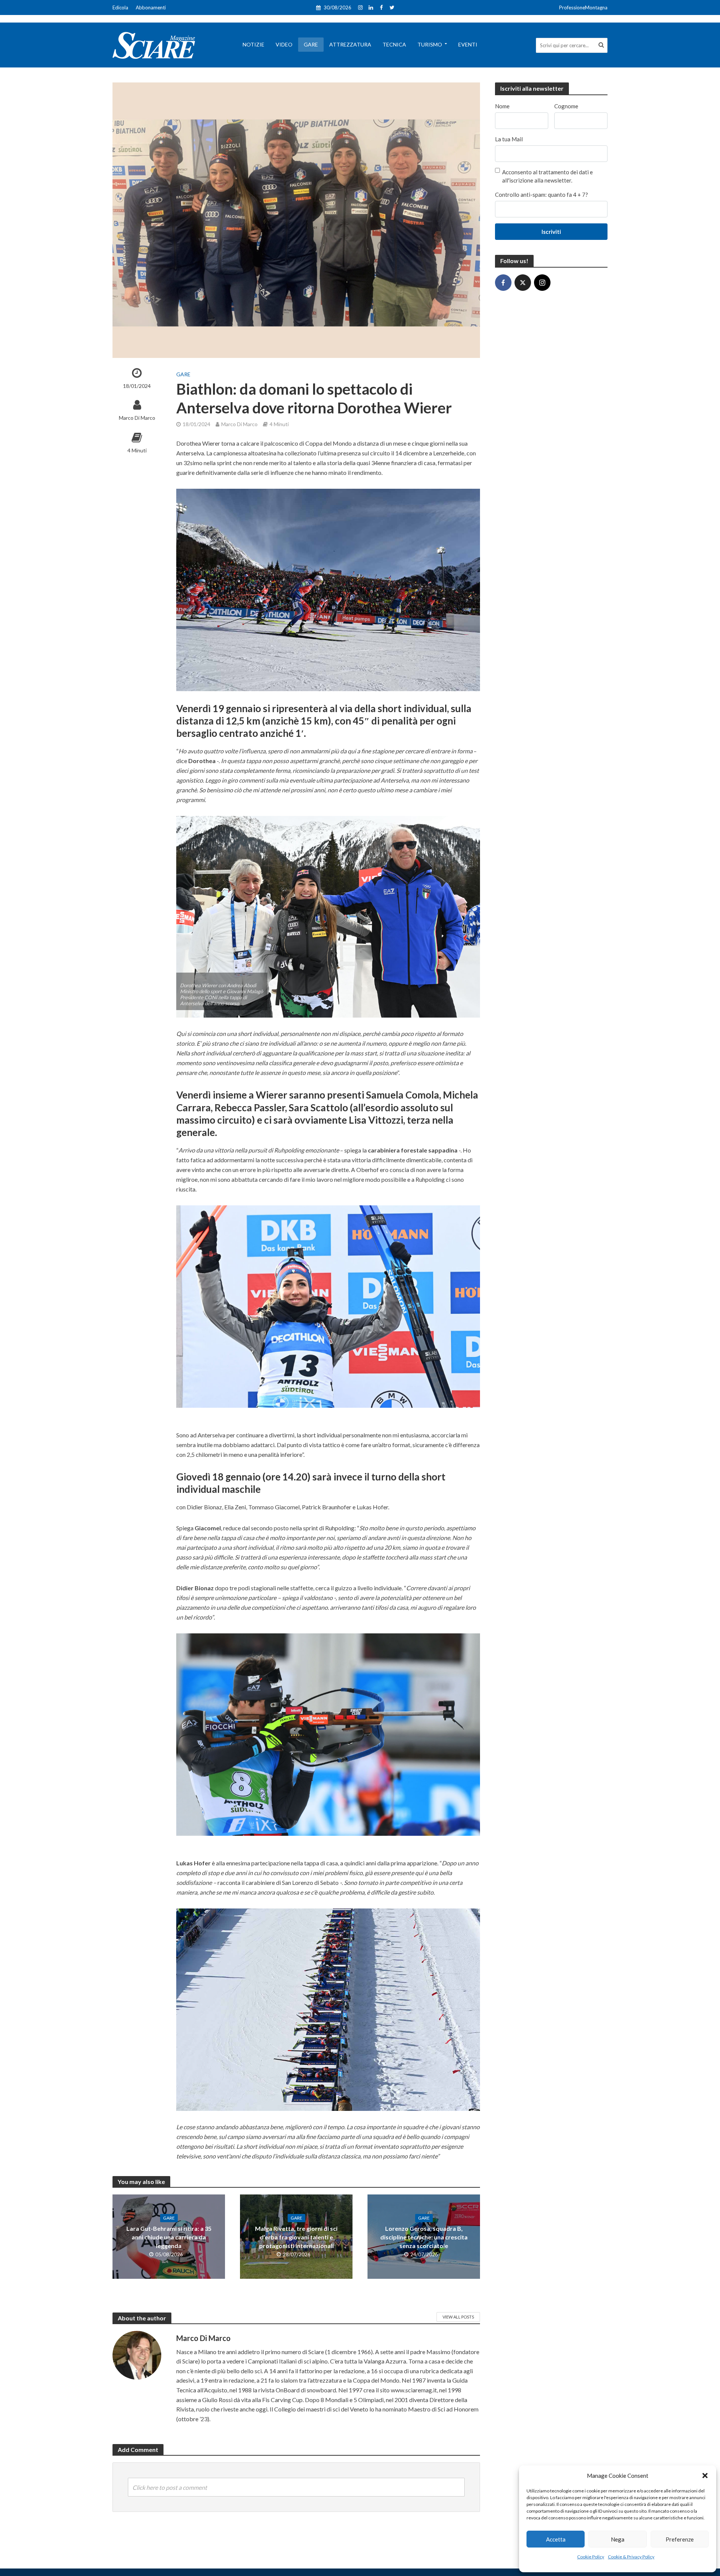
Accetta (556, 2539)
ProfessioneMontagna (583, 7)
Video (284, 44)
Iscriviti (551, 232)
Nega (618, 2539)
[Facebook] (503, 283)
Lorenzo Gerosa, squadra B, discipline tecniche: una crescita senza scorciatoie (424, 2237)
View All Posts (458, 2317)
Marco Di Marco (137, 418)
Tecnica (394, 44)
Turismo (430, 44)
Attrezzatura (350, 44)
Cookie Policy (591, 2557)
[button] (705, 2476)
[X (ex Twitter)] (523, 283)
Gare (311, 44)
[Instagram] (542, 283)
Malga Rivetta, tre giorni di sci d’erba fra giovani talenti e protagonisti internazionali (296, 2237)
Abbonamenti (151, 7)
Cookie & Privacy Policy (631, 2557)
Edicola (120, 7)
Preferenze (680, 2539)
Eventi (468, 44)
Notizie (253, 44)
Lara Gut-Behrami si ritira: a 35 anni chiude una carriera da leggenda (169, 2237)
